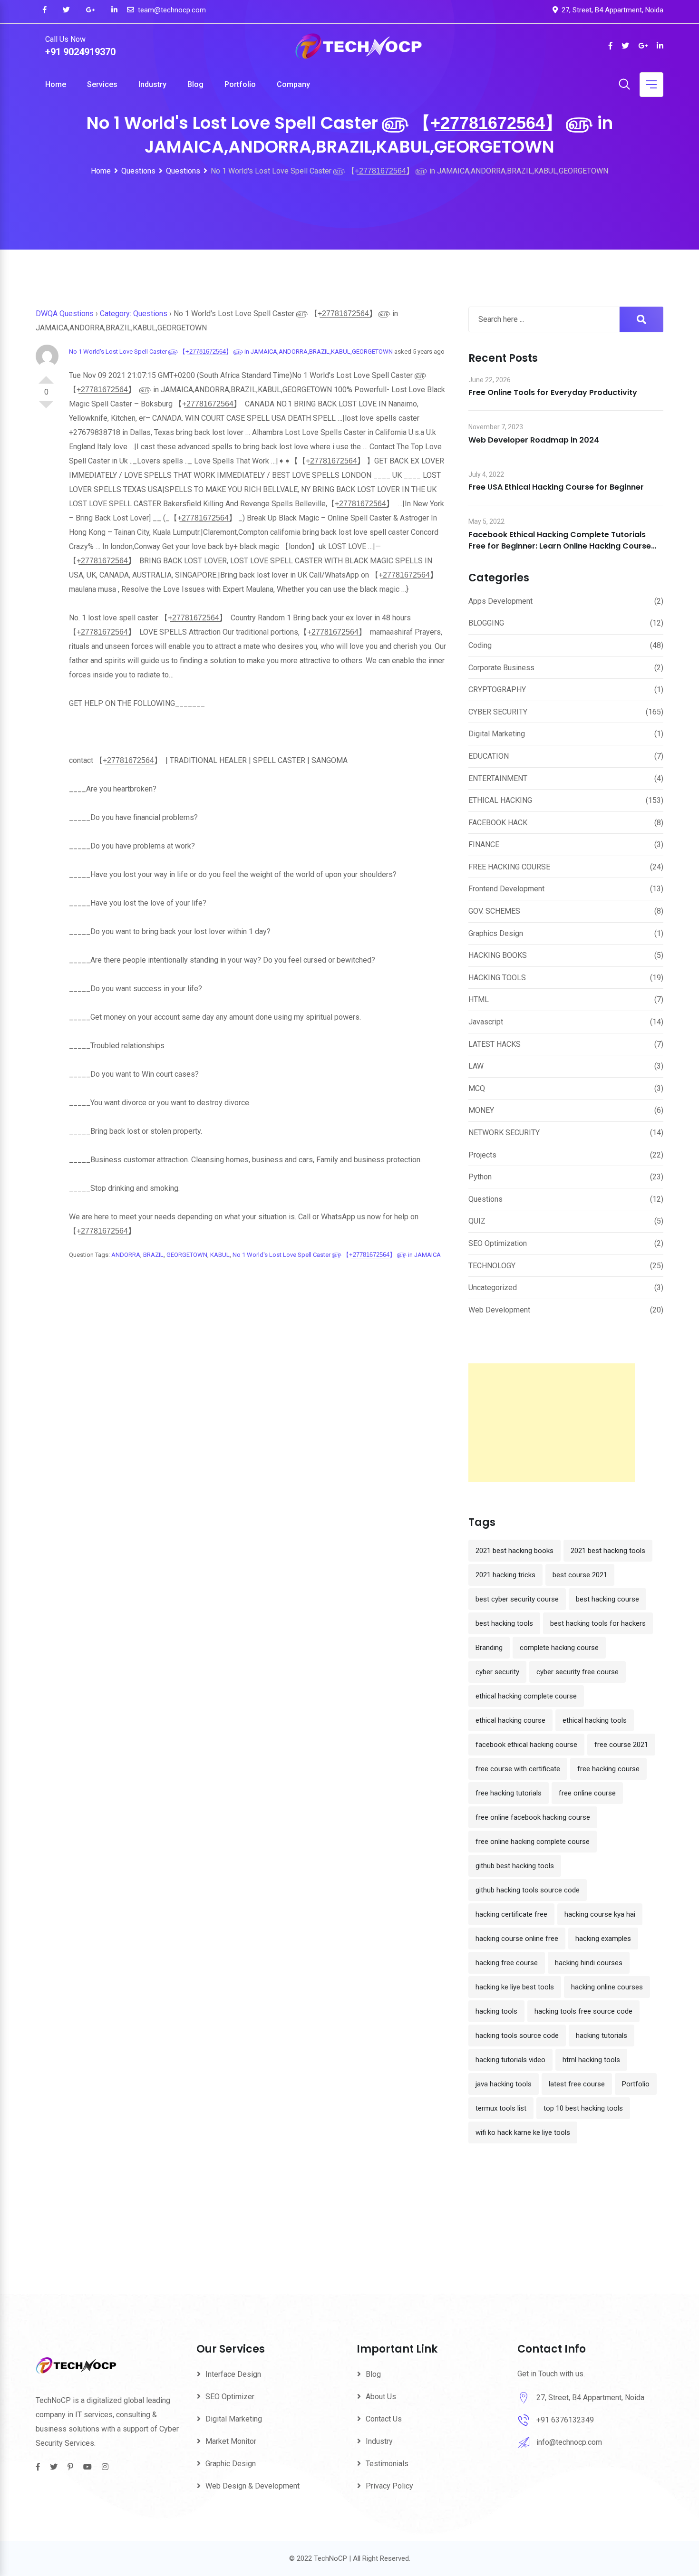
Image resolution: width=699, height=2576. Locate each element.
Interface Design (233, 2374)
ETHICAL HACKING (500, 800)
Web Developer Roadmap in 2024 (534, 440)
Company (293, 84)
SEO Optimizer (230, 2397)
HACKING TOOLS (497, 978)
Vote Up (46, 376)
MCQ (477, 1088)
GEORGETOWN (187, 1255)
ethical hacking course (510, 1720)
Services (102, 84)
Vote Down (46, 408)
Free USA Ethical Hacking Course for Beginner (556, 487)
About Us (381, 2397)
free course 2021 (621, 1745)
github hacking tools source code (528, 1890)
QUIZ (477, 1221)
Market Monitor (231, 2441)
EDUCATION (489, 756)
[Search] (624, 85)
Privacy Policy (389, 2486)
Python (480, 1177)
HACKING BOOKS (498, 955)
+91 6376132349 (565, 2420)
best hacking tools (504, 1623)
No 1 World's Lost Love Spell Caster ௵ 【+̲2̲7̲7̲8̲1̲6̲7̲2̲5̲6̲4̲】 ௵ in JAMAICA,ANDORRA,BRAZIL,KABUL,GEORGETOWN (231, 352)
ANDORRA (126, 1255)
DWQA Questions (65, 314)
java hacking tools (504, 2084)
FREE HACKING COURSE (509, 867)
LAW (476, 1066)
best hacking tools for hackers (598, 1623)
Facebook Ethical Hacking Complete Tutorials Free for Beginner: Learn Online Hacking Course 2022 (560, 546)
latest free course (577, 2084)
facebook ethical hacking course (526, 1745)
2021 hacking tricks (505, 1575)
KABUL (220, 1255)
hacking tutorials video (510, 2060)
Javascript (486, 1022)
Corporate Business (501, 668)
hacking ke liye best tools (515, 1987)
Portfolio (240, 84)
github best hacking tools (515, 1866)
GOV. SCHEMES (494, 911)
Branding (489, 1648)
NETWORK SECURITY (504, 1133)
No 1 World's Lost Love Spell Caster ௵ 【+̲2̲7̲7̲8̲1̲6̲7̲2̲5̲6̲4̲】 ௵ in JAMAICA (337, 1255)
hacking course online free (517, 1939)
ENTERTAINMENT (498, 778)
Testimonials (387, 2464)
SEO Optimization (498, 1243)
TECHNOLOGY (492, 1266)
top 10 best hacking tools (583, 2108)
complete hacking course (559, 1648)
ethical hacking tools (595, 1720)
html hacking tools (591, 2060)
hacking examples (603, 1939)
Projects (482, 1155)
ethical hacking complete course (526, 1696)
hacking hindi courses (589, 1963)
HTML (479, 999)
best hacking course (607, 1599)
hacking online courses (607, 1987)
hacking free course (507, 1963)
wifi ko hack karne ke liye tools (523, 2132)
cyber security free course (578, 1672)
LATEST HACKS (495, 1044)
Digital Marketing (497, 734)
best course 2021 (580, 1575)
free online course (587, 1793)
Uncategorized (493, 1288)
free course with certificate (518, 1769)
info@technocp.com (569, 2442)
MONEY (481, 1110)
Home (56, 84)
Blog (195, 84)
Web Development (499, 1310)
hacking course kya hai (600, 1914)
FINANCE (484, 844)
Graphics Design (496, 933)
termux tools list (501, 2108)
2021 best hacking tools (608, 1551)
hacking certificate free (511, 1914)
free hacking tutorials (509, 1793)
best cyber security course (517, 1599)
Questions (485, 1199)
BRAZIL (153, 1255)
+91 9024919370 (80, 52)
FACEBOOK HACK (498, 823)
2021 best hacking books (515, 1551)
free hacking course (608, 1769)
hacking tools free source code (583, 2011)
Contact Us (384, 2419)
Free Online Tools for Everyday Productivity (553, 392)
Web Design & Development (252, 2486)
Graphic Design (231, 2464)
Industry (152, 84)
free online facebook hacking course (533, 1817)
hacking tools (496, 2011)
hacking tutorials (602, 2036)
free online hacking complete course (533, 1842)
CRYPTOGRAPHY (497, 690)
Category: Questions (134, 314)
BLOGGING (486, 623)
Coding (480, 645)
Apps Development (500, 601)
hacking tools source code (517, 2036)
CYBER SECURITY (498, 712)
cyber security (497, 1672)
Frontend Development (506, 889)
